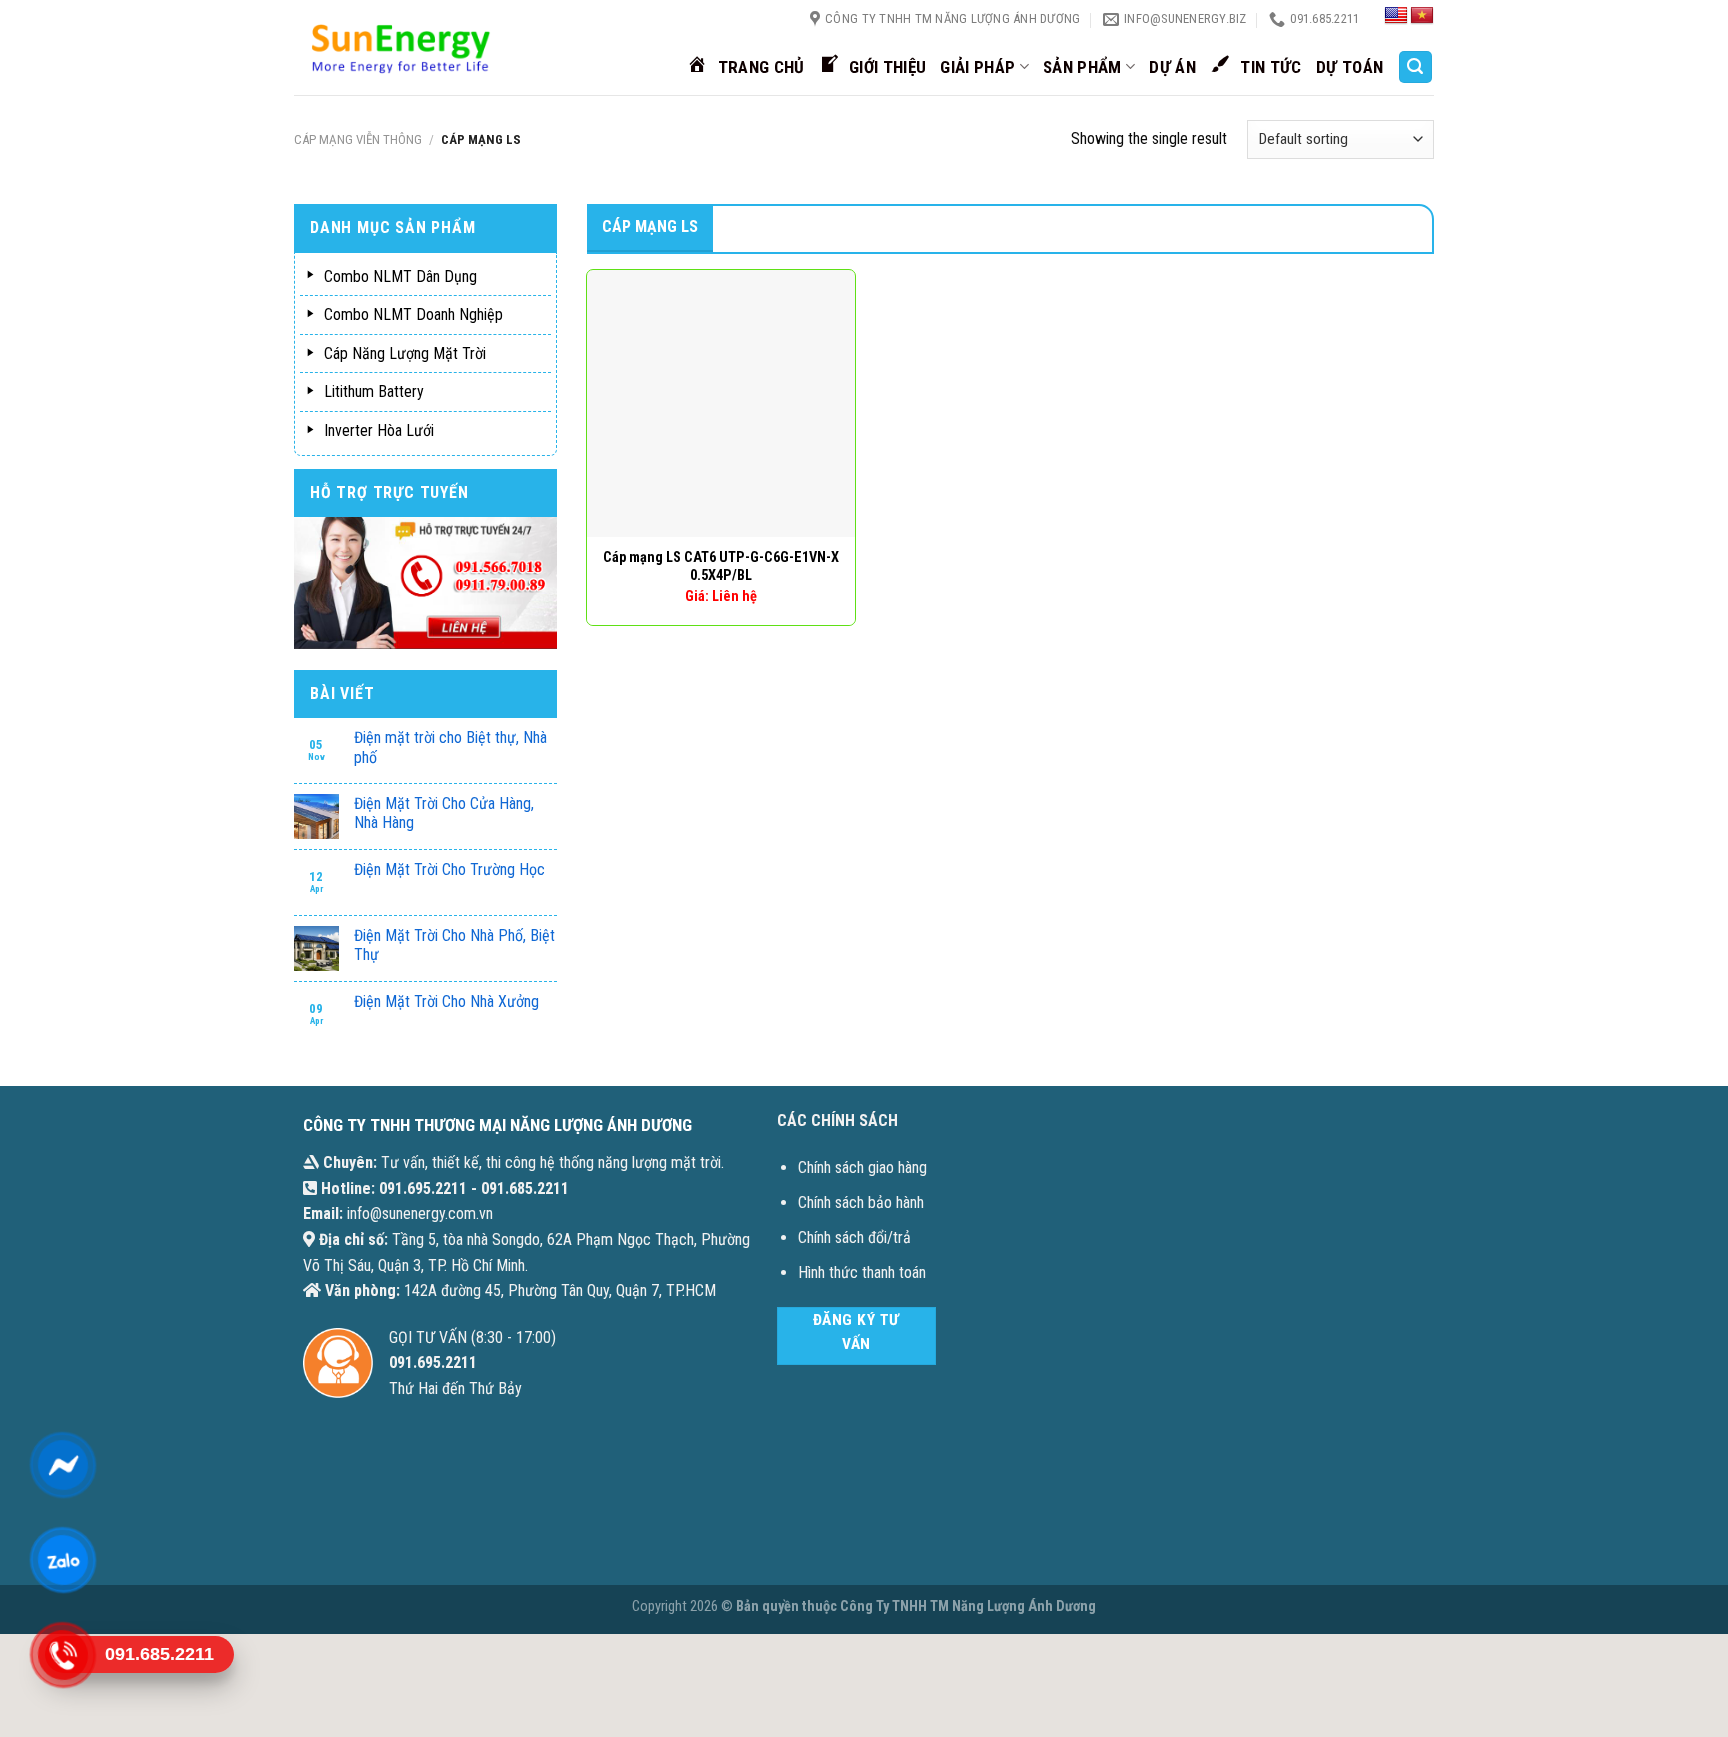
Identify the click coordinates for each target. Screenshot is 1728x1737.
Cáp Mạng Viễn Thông (358, 139)
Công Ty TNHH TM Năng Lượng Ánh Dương (968, 1606)
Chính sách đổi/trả (854, 1237)
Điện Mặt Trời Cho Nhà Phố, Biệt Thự (454, 945)
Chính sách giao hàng (862, 1167)
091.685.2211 (525, 1188)
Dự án (1172, 67)
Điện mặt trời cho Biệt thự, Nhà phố (450, 747)
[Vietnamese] (1422, 16)
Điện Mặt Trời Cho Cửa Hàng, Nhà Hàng (444, 813)
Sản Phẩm (1082, 67)
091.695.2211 (423, 1188)
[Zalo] (62, 1560)
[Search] (1416, 67)
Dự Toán (1349, 67)
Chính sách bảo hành (861, 1202)
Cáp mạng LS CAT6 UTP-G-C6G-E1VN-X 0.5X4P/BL (721, 567)
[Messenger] (62, 1465)
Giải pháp (977, 67)
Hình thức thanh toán (862, 1272)
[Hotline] (62, 1655)
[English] (1396, 16)
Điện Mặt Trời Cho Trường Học (449, 869)
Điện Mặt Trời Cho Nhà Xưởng (446, 1001)
